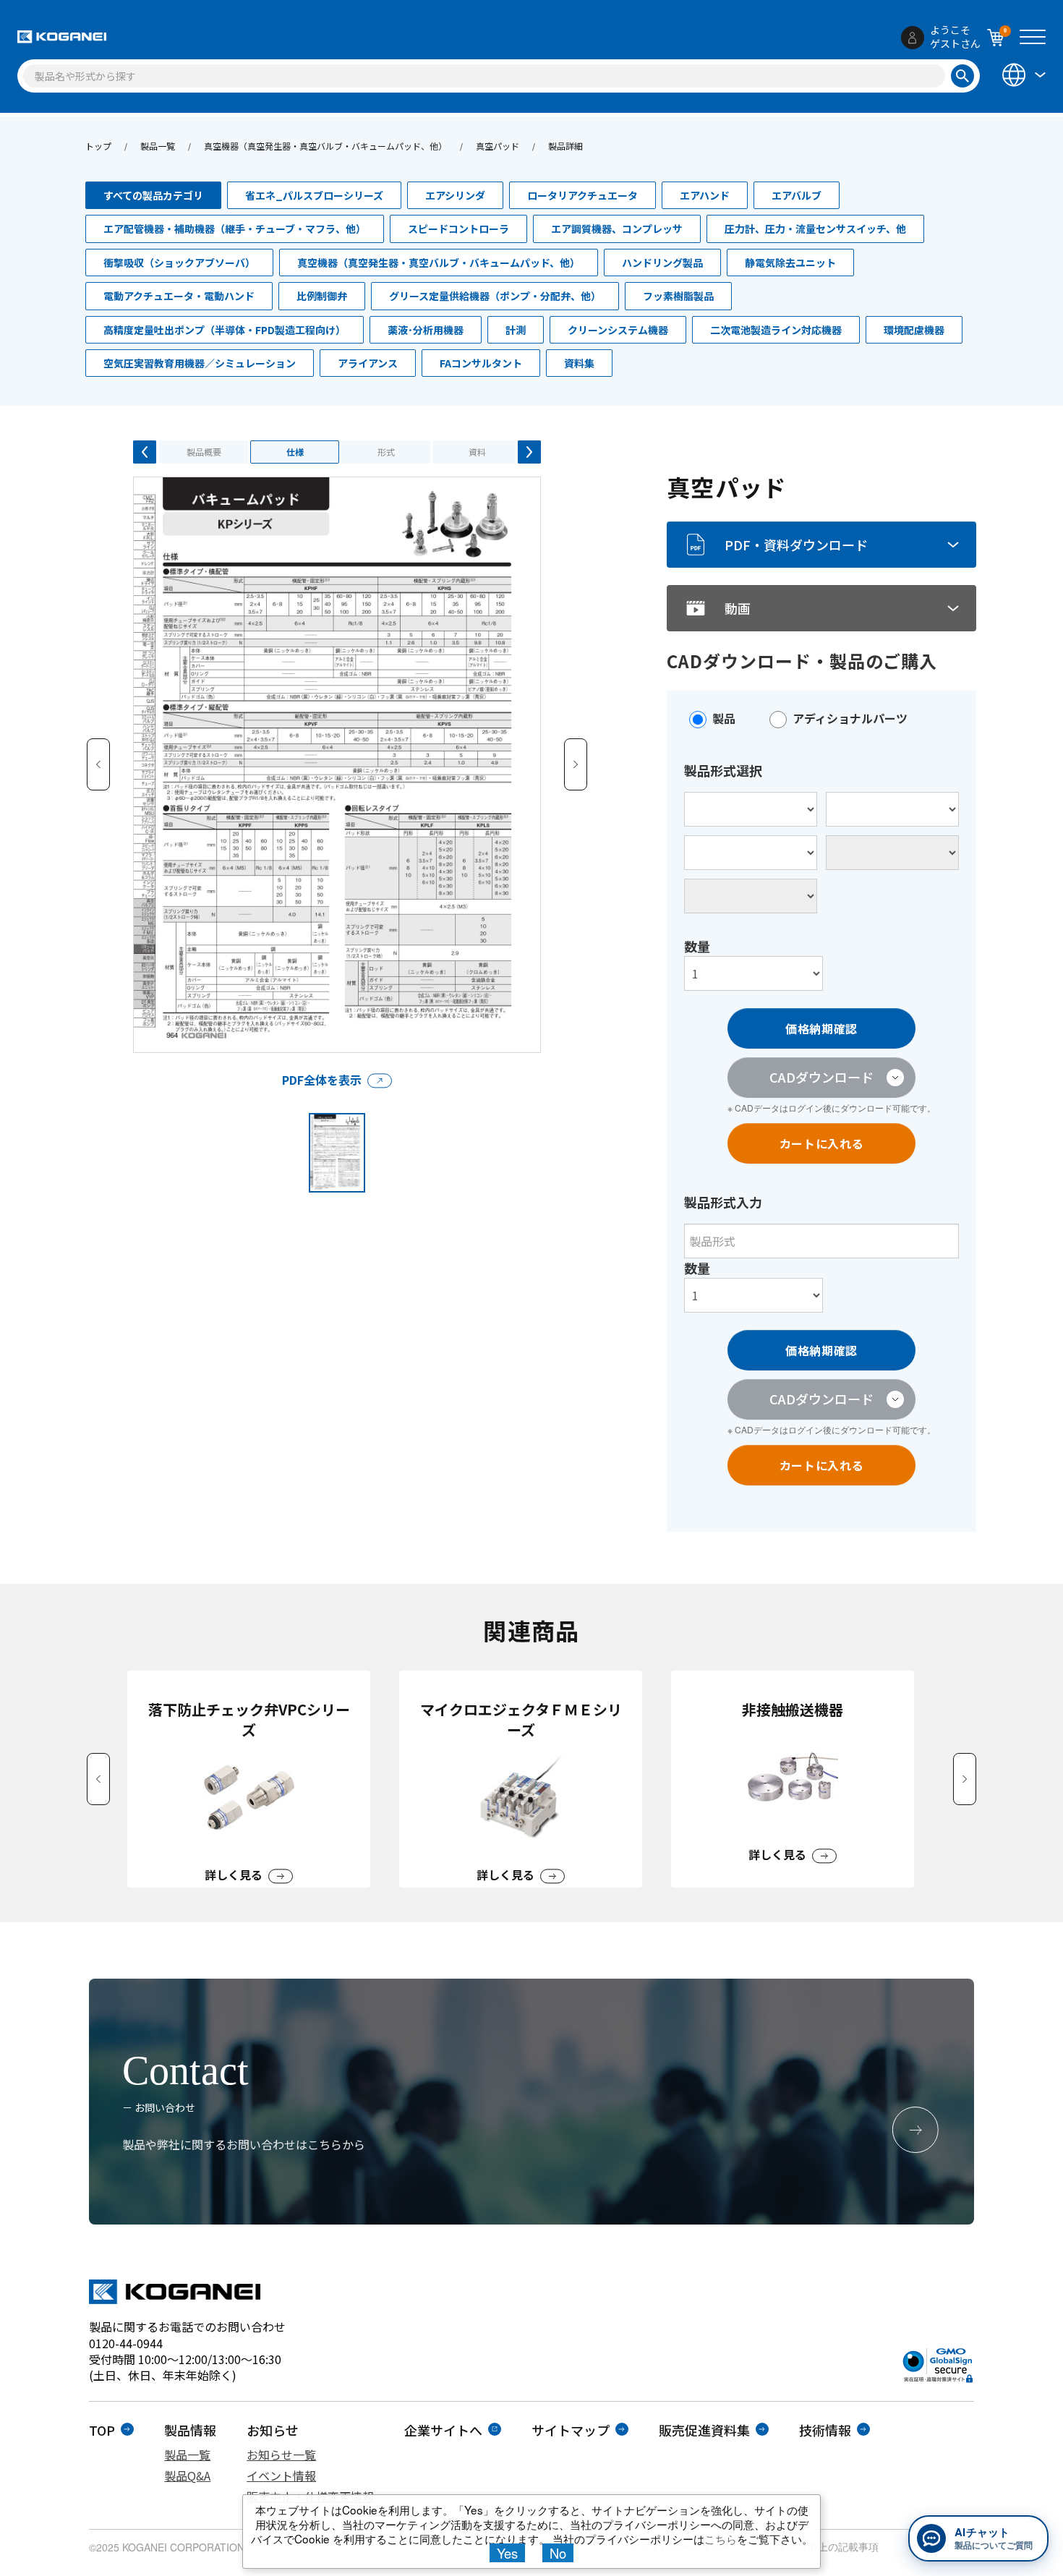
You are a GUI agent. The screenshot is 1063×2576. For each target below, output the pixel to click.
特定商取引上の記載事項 (823, 2546)
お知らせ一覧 (281, 2455)
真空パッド (498, 146)
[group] (249, 1779)
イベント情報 (281, 2475)
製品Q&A (187, 2475)
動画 (738, 608)
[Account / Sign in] (913, 38)
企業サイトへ (443, 2430)
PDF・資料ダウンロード (796, 545)
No (558, 2553)
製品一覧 (158, 146)
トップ (98, 146)
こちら (721, 2538)
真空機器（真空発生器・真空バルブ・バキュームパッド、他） (325, 146)
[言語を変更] (1023, 75)
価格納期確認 (821, 1028)
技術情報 (825, 2430)
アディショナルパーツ (850, 718)
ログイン (806, 1108)
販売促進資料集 (704, 2430)
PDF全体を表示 (322, 1080)
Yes (507, 2553)
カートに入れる (821, 1143)
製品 (724, 718)
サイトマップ (571, 2430)
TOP (102, 2430)
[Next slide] (965, 1779)
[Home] (62, 37)
